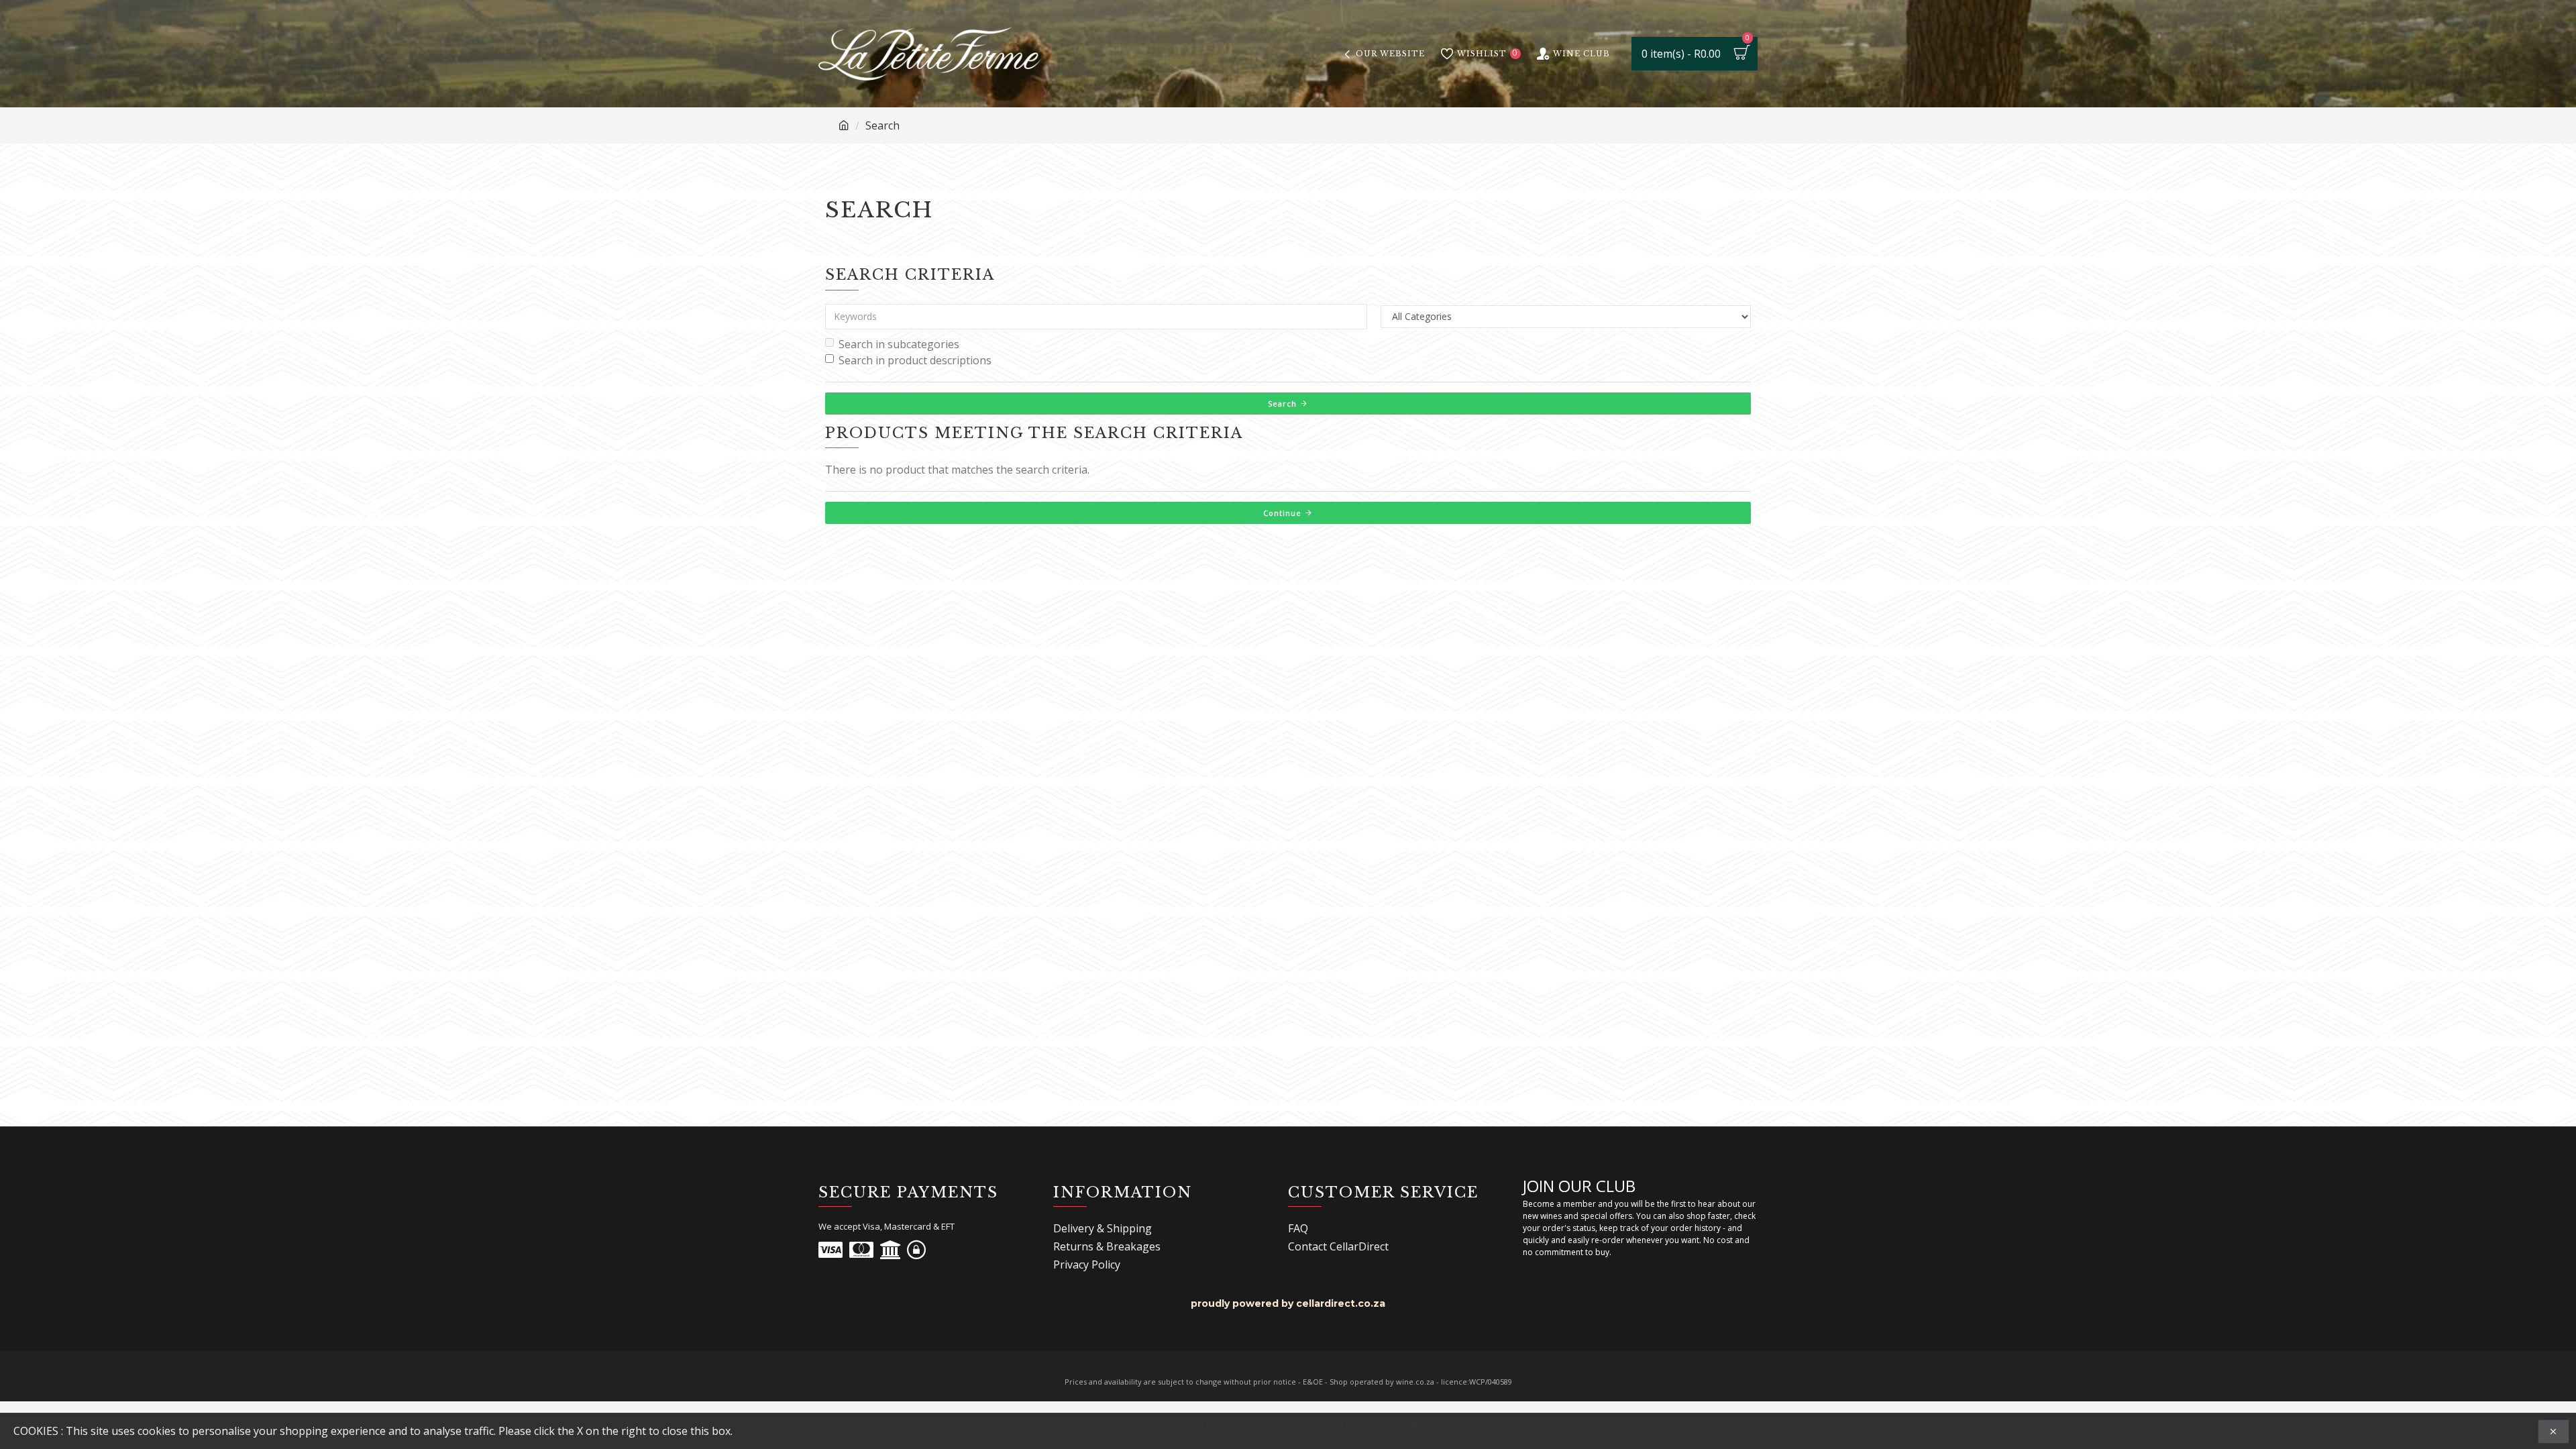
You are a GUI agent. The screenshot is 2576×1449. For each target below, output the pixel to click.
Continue (1282, 513)
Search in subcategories (899, 344)
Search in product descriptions (915, 360)
